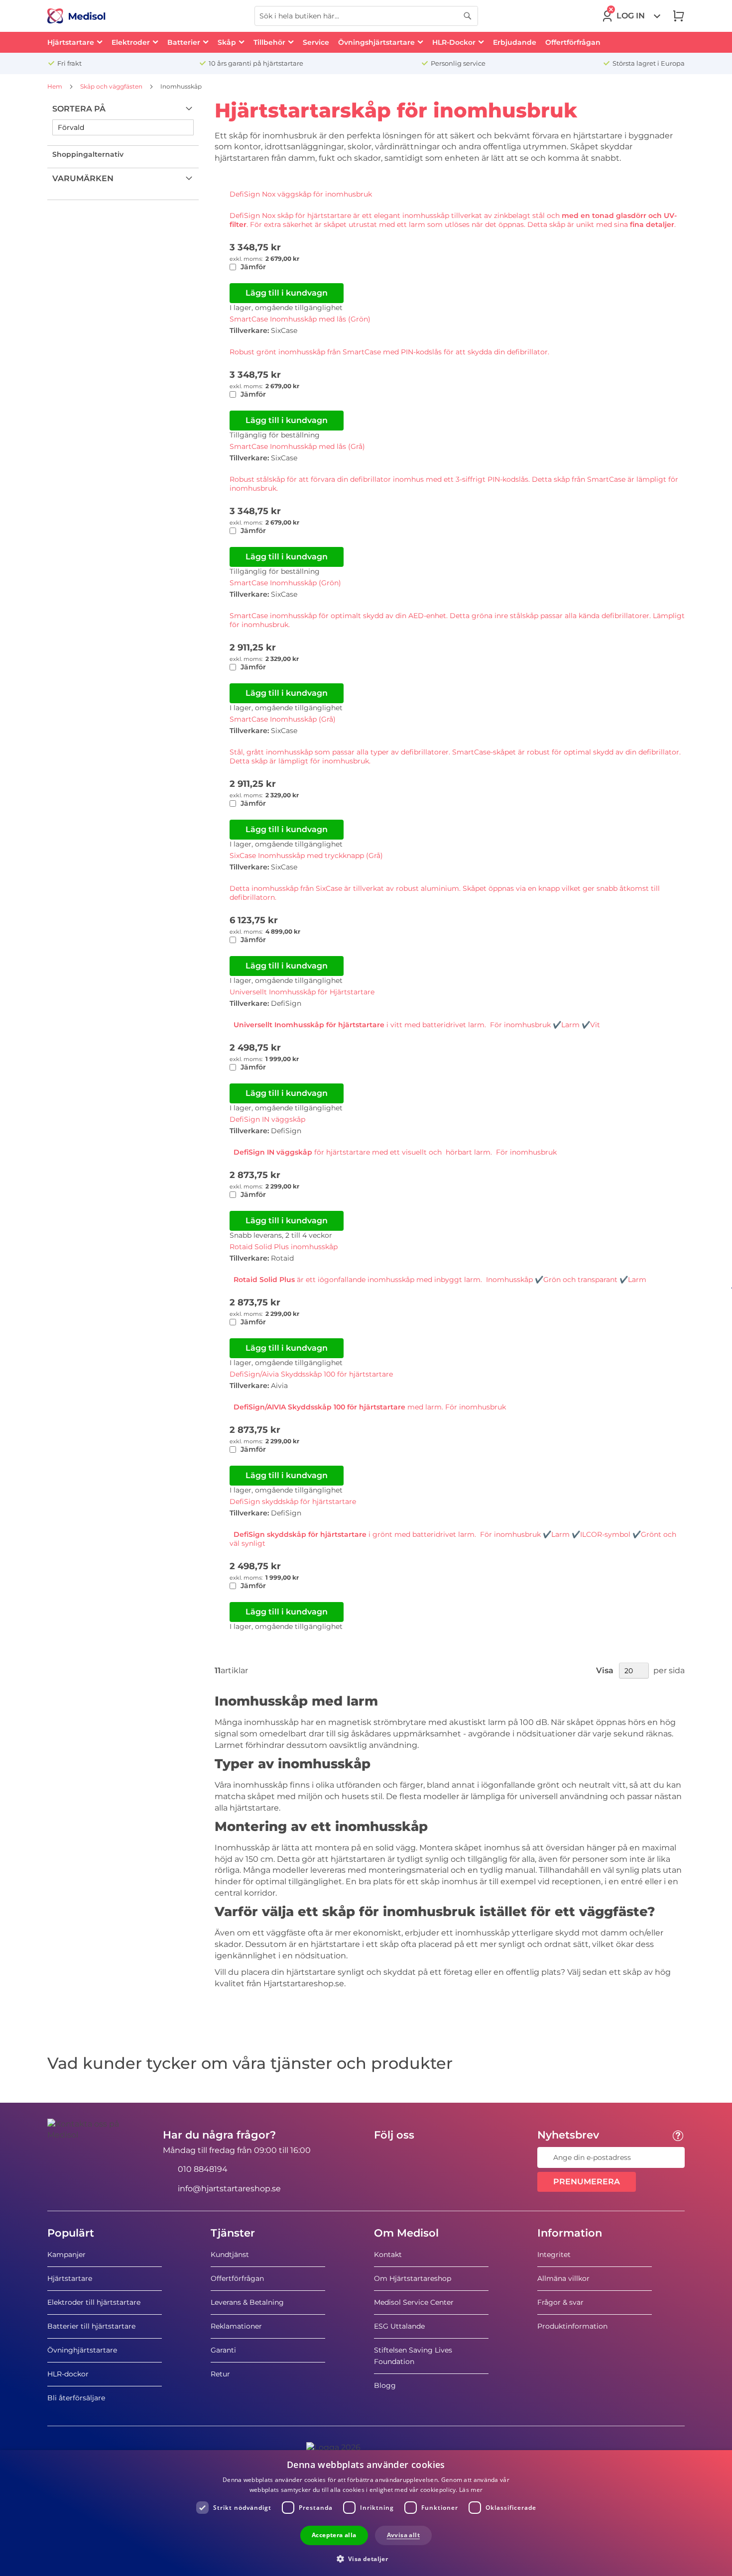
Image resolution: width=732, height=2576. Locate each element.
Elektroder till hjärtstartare (94, 2302)
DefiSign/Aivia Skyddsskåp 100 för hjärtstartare (311, 1374)
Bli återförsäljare (76, 2398)
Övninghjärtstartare (82, 2350)
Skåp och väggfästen (112, 86)
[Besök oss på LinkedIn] (413, 2157)
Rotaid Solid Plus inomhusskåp (284, 1247)
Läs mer (471, 2490)
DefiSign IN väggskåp (267, 1119)
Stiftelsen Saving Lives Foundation (413, 2356)
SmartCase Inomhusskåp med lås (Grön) (300, 319)
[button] (366, 2558)
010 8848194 (203, 2169)
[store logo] (76, 16)
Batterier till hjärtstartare (91, 2326)
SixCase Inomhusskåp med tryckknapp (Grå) (306, 856)
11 (218, 1671)
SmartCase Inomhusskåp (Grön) (285, 583)
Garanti (223, 2350)
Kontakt (388, 2254)
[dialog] (366, 2513)
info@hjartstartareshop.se (229, 2189)
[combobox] (366, 16)
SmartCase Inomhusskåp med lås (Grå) (297, 446)
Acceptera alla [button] (334, 2535)
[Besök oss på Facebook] (384, 2157)
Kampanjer (66, 2254)
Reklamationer (236, 2326)
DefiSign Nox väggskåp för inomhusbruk (301, 194)
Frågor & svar (560, 2302)
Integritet (554, 2254)
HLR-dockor (68, 2374)
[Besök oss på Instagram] (442, 2157)
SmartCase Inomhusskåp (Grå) (283, 719)
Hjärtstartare (70, 2278)
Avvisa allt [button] (403, 2535)
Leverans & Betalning (247, 2302)
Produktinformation (572, 2326)
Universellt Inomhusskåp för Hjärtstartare (302, 992)
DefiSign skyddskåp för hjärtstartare (293, 1502)
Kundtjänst (230, 2254)
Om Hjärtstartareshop (413, 2278)
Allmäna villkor (563, 2278)
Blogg (385, 2385)
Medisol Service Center (414, 2302)
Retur (220, 2374)
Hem (56, 86)
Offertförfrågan (237, 2278)
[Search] (468, 16)
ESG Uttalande (399, 2326)
